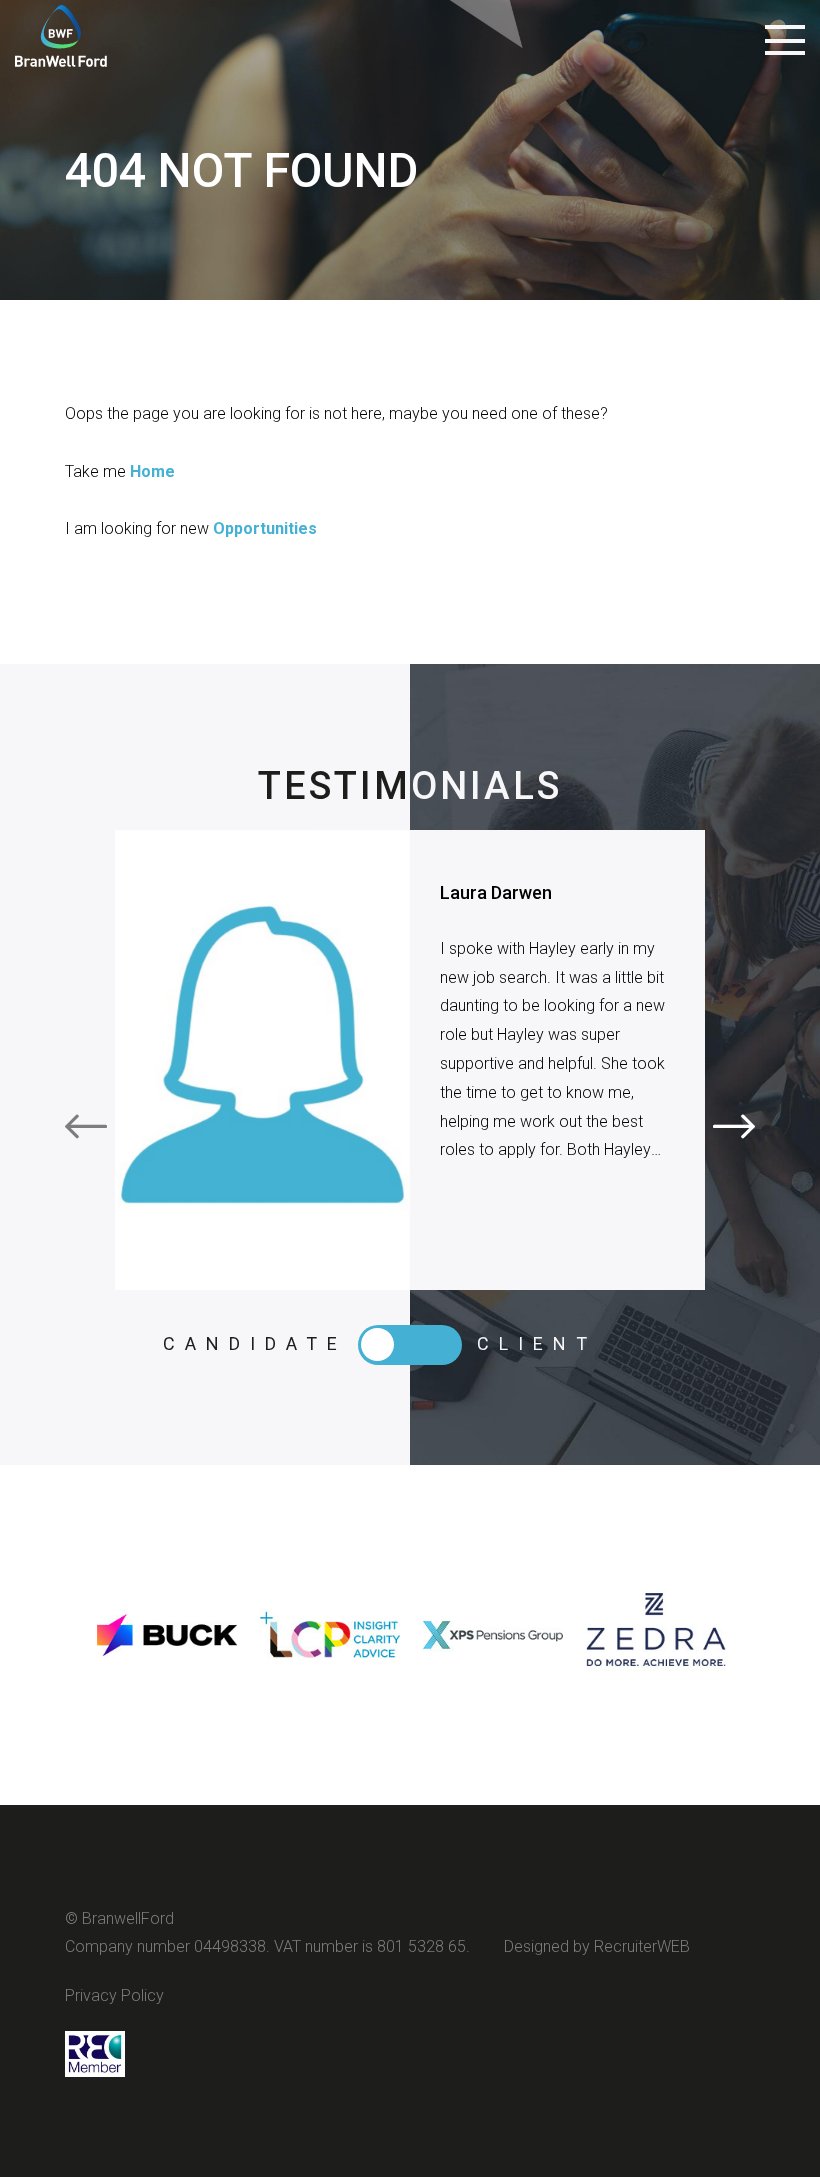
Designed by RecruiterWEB (597, 1946)
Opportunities (265, 528)
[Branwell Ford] (61, 45)
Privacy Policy (114, 1995)
